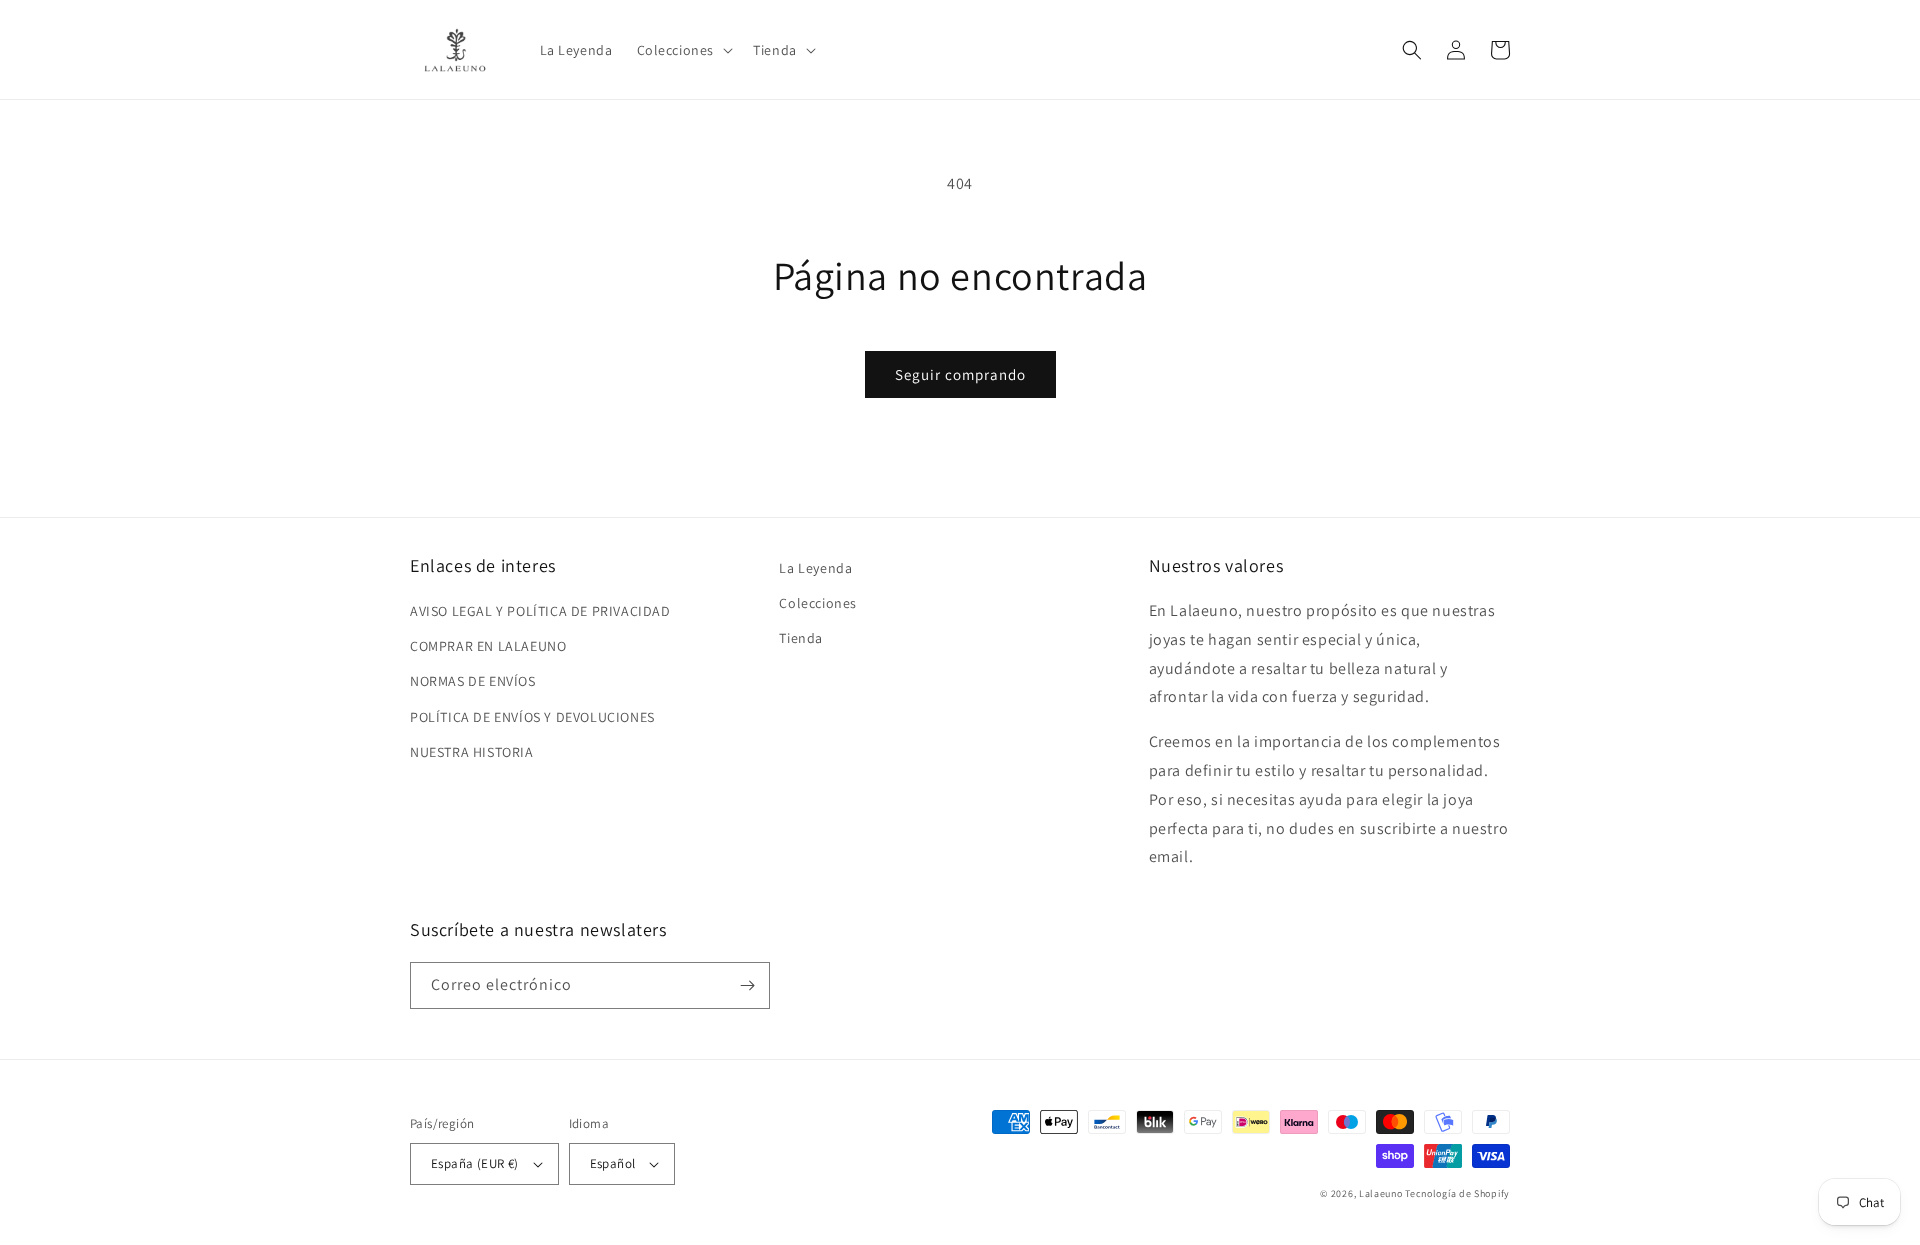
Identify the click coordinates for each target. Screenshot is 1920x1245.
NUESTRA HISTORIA (472, 752)
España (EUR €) (475, 1163)
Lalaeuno (1381, 1193)
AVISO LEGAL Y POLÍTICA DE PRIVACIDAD (540, 611)
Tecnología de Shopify (1457, 1193)
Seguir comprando (960, 374)
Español (613, 1163)
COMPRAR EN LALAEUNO (488, 646)
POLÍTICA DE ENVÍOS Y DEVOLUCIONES (532, 717)
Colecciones (818, 603)
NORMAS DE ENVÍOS (473, 681)
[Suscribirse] (747, 985)
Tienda (801, 638)
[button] (683, 50)
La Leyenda (815, 568)
